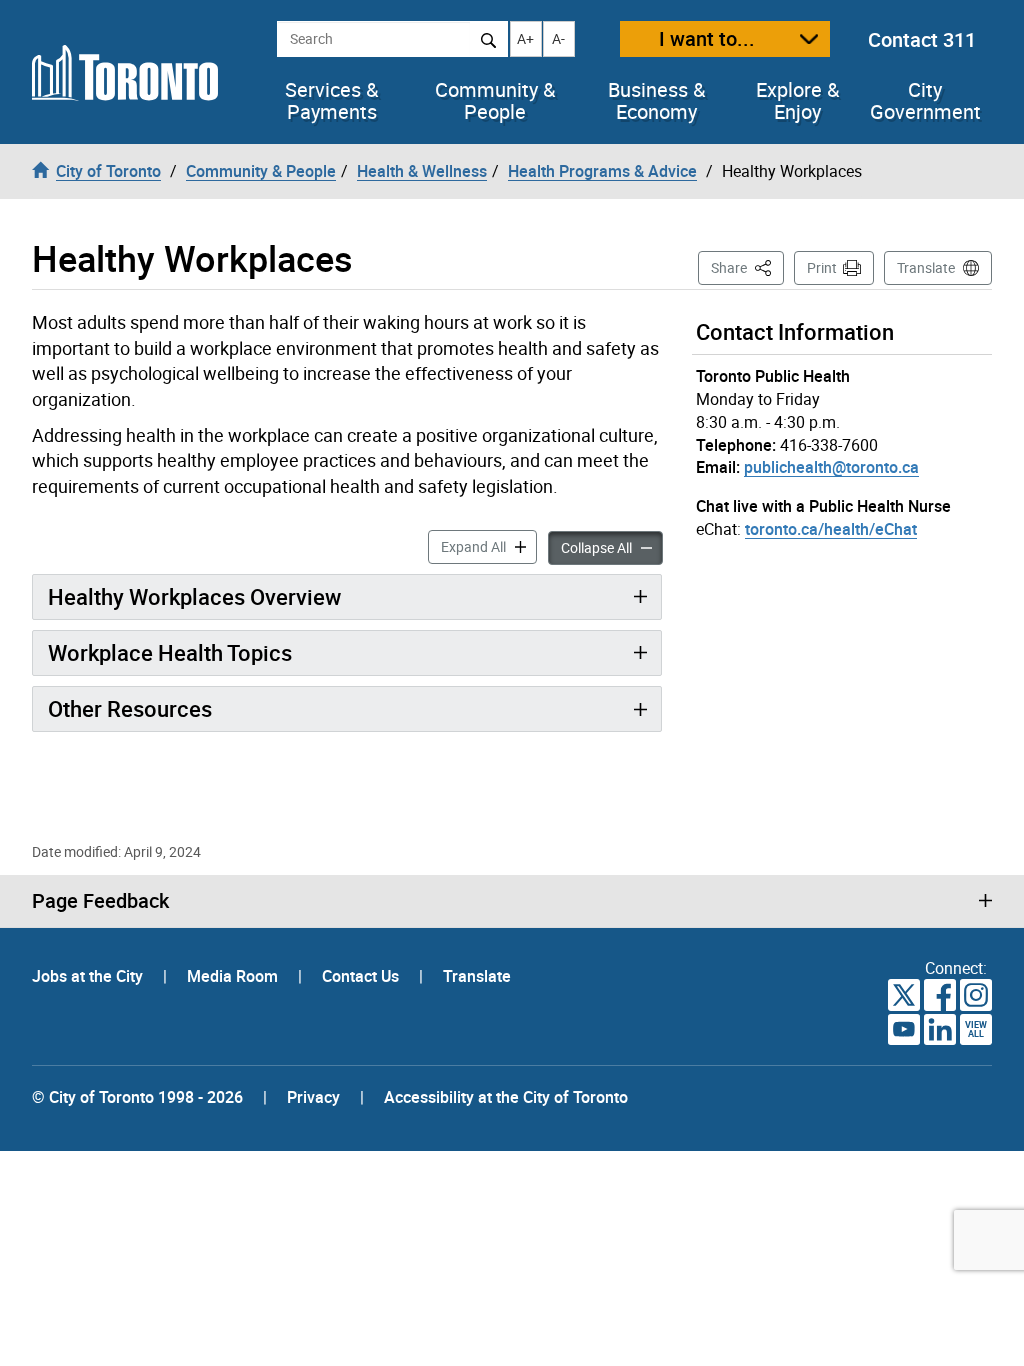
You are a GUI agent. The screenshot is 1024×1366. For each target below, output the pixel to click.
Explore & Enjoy (797, 101)
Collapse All (612, 547)
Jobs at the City (89, 976)
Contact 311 (922, 39)
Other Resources (130, 708)
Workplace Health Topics (170, 652)
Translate (926, 267)
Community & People (495, 101)
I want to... (707, 38)
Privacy (313, 1097)
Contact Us (362, 976)
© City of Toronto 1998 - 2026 (137, 1097)
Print (822, 267)
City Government (925, 101)
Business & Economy (656, 101)
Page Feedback (100, 901)
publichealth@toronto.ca (831, 467)
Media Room (234, 976)
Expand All (489, 546)
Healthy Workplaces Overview (194, 596)
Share (747, 267)
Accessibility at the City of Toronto (506, 1097)
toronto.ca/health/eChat (831, 529)
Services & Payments (331, 101)
